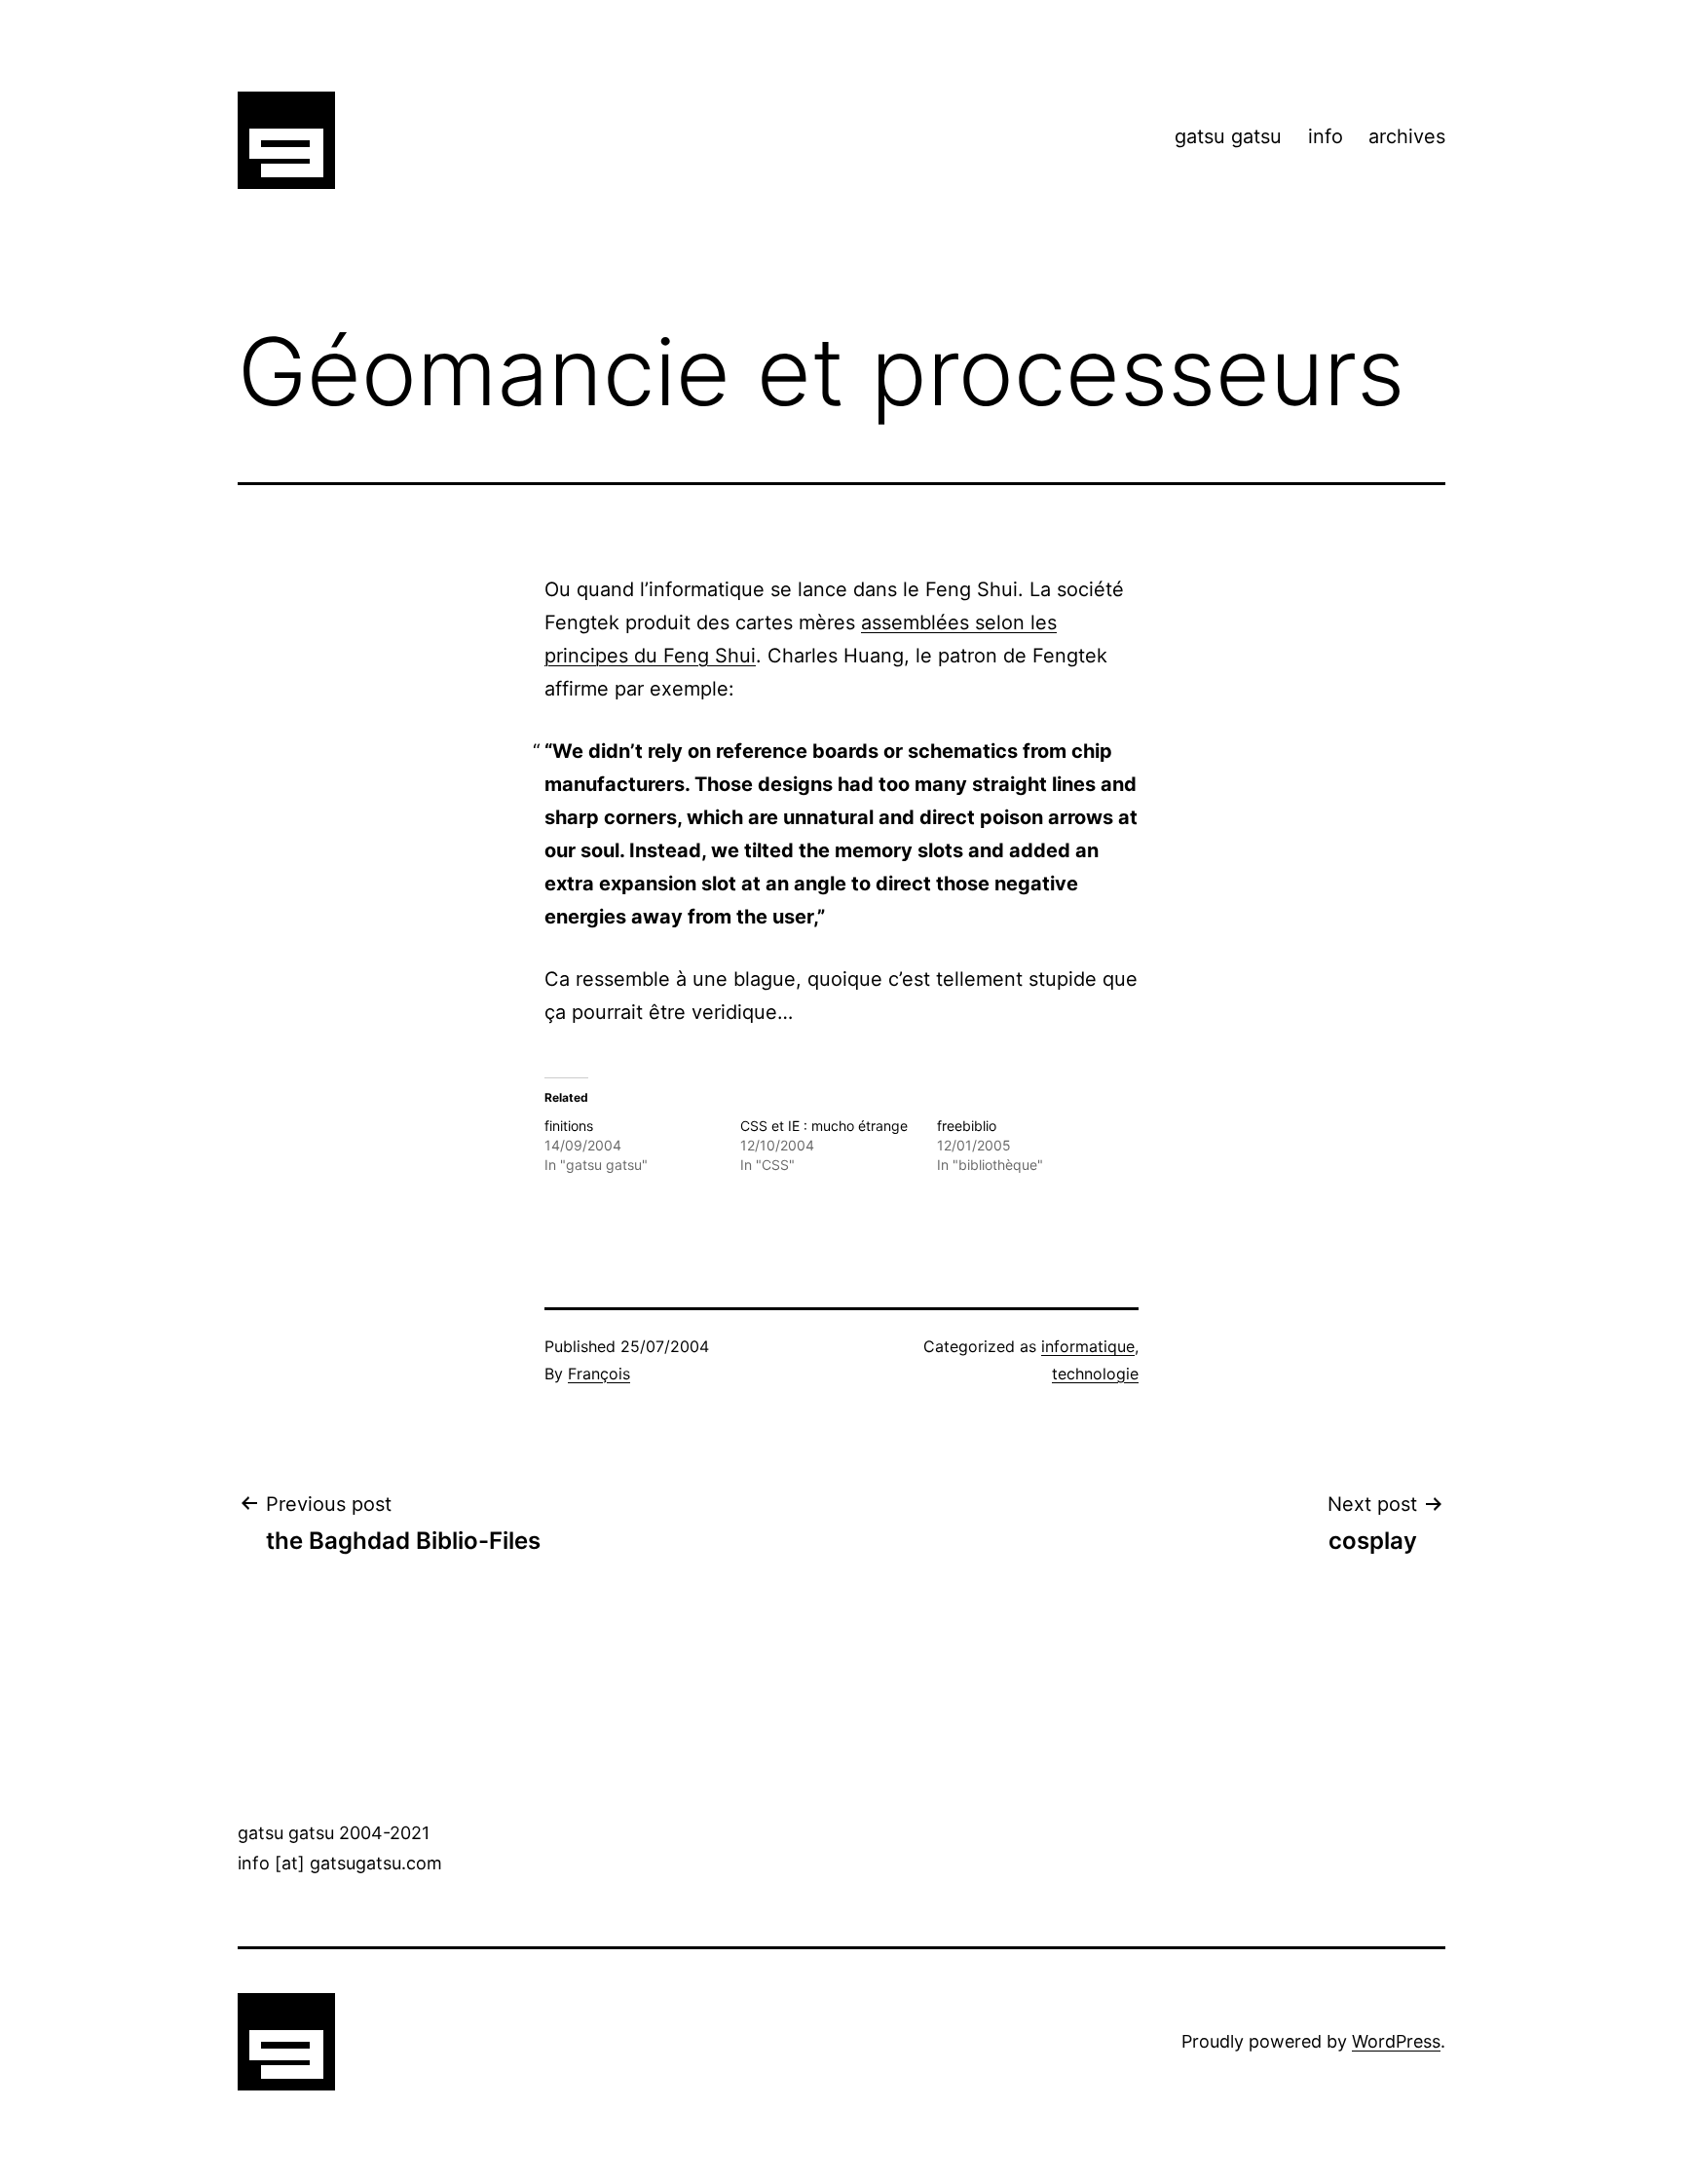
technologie (1095, 1374)
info (1326, 136)
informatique (1088, 1346)
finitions (569, 1126)
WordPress (1396, 2041)
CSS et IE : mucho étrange (824, 1126)
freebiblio (967, 1126)
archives (1407, 136)
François (599, 1374)
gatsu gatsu (1228, 136)
